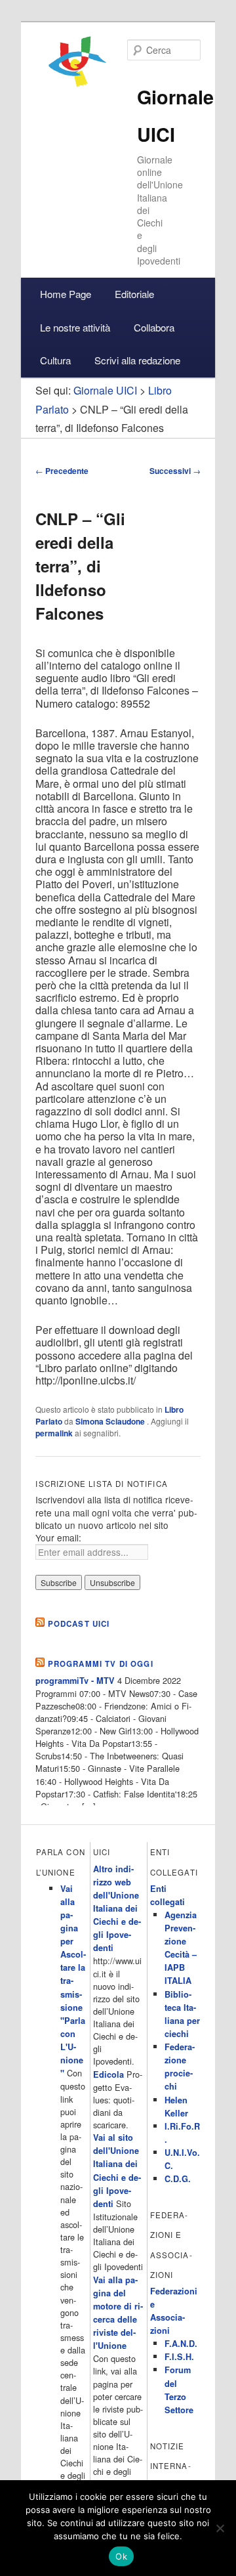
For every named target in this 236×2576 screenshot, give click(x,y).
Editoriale (134, 294)
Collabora (154, 327)
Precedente (62, 471)
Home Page (66, 294)
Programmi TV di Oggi (101, 1664)
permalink (54, 1433)
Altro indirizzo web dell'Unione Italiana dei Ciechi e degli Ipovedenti (117, 1909)
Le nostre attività (75, 327)
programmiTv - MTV (75, 1681)
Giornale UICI (105, 390)
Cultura (55, 360)
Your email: (58, 1537)
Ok (121, 2556)
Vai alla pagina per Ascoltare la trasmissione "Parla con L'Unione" (73, 1981)
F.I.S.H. (179, 2357)
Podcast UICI (79, 1624)
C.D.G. (178, 2179)
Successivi (175, 471)
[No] (220, 2528)
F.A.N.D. (181, 2344)
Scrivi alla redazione (137, 360)
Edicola (108, 2074)
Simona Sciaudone (111, 1421)
